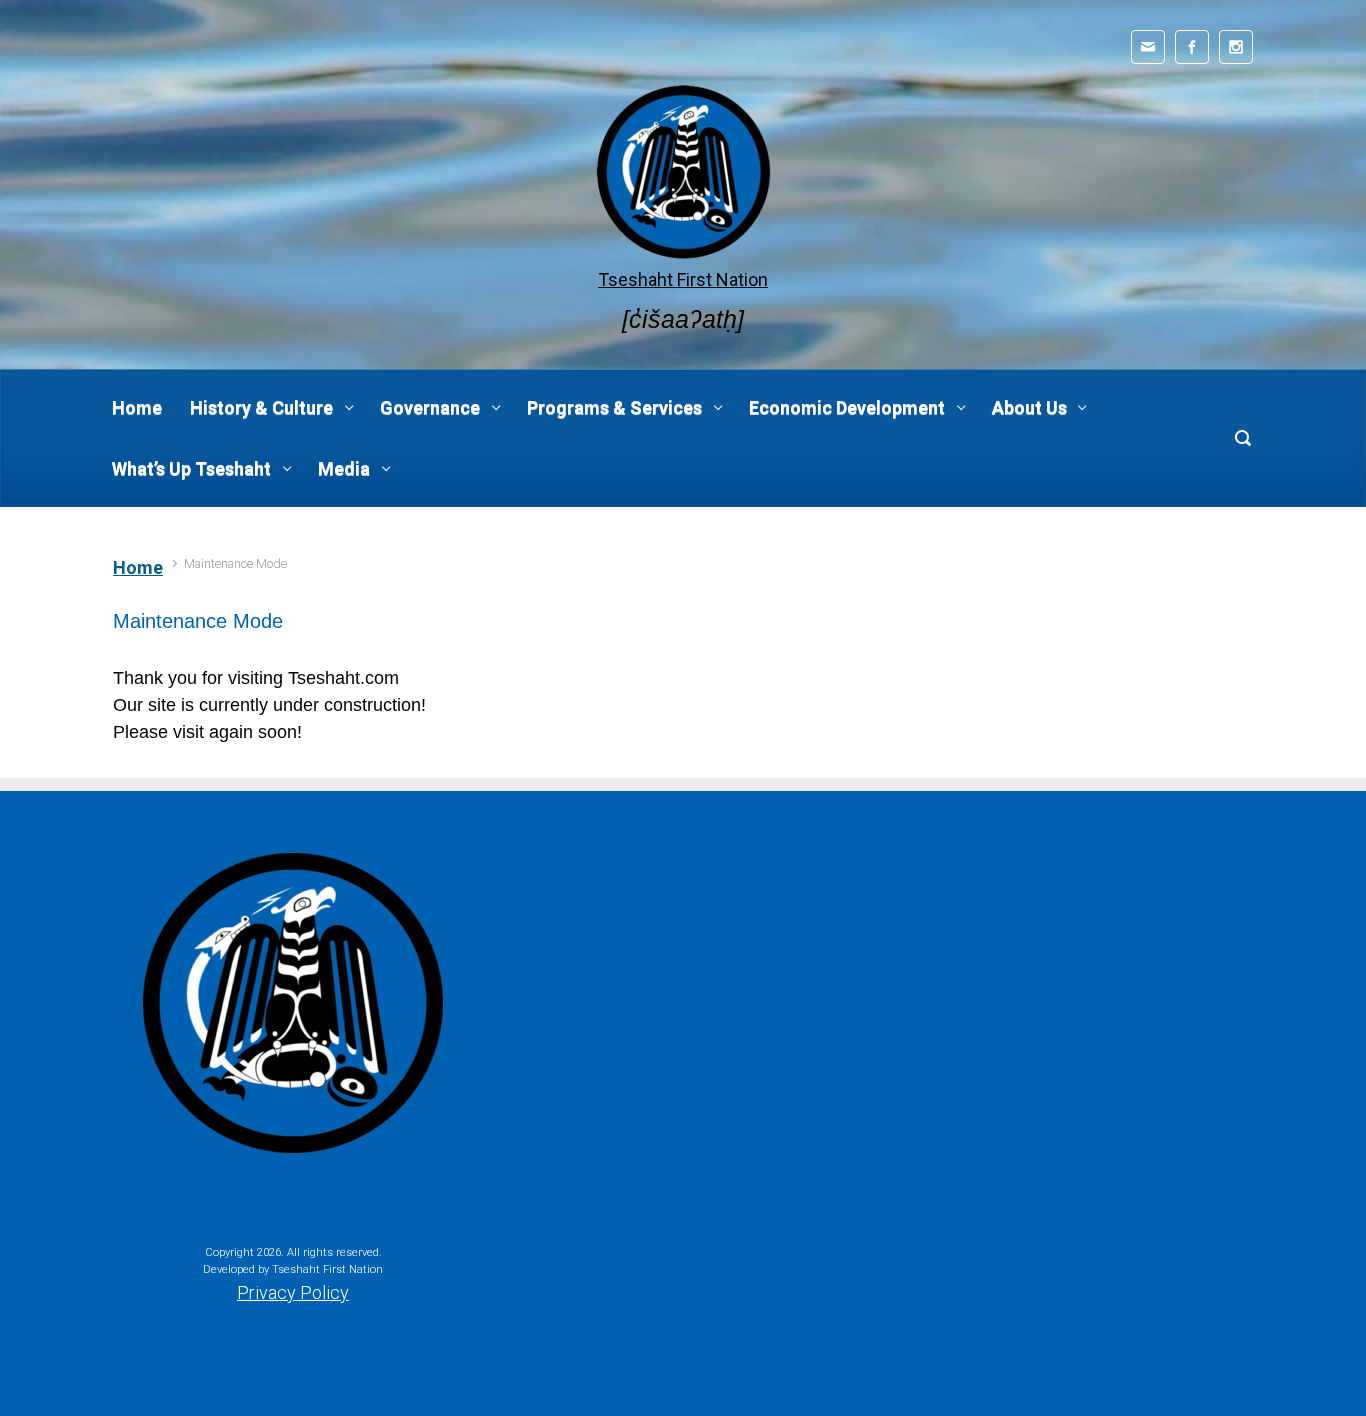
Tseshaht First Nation (683, 279)
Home (138, 567)
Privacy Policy (293, 1292)
